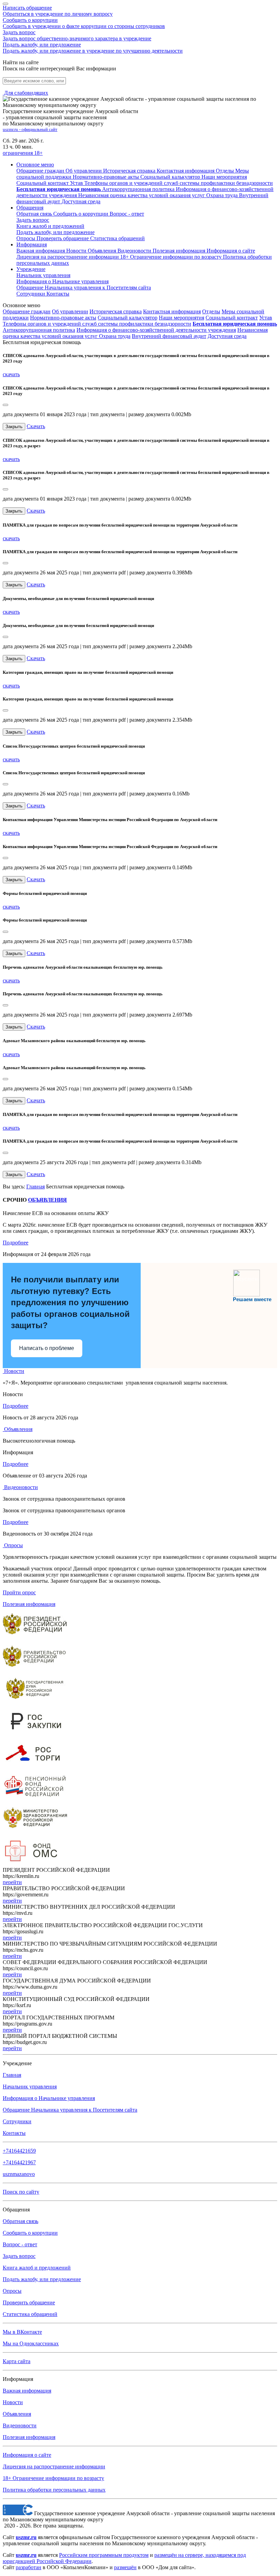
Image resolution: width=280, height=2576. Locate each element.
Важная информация (41, 251)
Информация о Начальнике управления (49, 2098)
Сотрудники (31, 294)
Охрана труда (115, 336)
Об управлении (70, 311)
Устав (266, 318)
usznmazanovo (19, 2174)
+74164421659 (19, 2151)
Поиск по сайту (21, 2192)
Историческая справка (116, 311)
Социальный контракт (232, 318)
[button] (35, 165)
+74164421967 (19, 2162)
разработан (29, 2567)
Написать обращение (58, 11)
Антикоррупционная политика (39, 330)
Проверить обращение (63, 238)
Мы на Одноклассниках (31, 2343)
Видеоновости (135, 251)
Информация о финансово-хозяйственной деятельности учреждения (156, 330)
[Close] (5, 405)
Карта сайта (17, 2361)
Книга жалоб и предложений (50, 226)
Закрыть (14, 427)
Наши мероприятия (181, 318)
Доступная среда (227, 336)
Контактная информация (172, 311)
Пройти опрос (19, 1592)
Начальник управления (43, 275)
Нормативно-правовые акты (63, 318)
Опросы (26, 238)
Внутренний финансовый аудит (169, 336)
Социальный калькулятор (128, 318)
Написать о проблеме (47, 1348)
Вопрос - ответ (127, 214)
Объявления (103, 251)
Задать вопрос (77, 35)
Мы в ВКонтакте (22, 2332)
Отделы (211, 311)
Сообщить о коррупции (84, 23)
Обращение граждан (27, 311)
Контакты (58, 294)
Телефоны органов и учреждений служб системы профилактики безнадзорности (97, 324)
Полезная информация (180, 251)
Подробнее (16, 1243)
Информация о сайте (231, 251)
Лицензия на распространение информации (54, 2466)
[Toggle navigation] (5, 4)
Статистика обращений (117, 238)
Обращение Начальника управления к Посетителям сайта (70, 2110)
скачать (11, 374)
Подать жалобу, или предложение (93, 48)
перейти (12, 1882)
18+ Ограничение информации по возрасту (53, 2478)
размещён (125, 2567)
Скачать (36, 426)
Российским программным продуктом (104, 2555)
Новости (77, 251)
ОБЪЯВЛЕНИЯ (47, 1200)
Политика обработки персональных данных (54, 2490)
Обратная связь (35, 214)
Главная (36, 1187)
